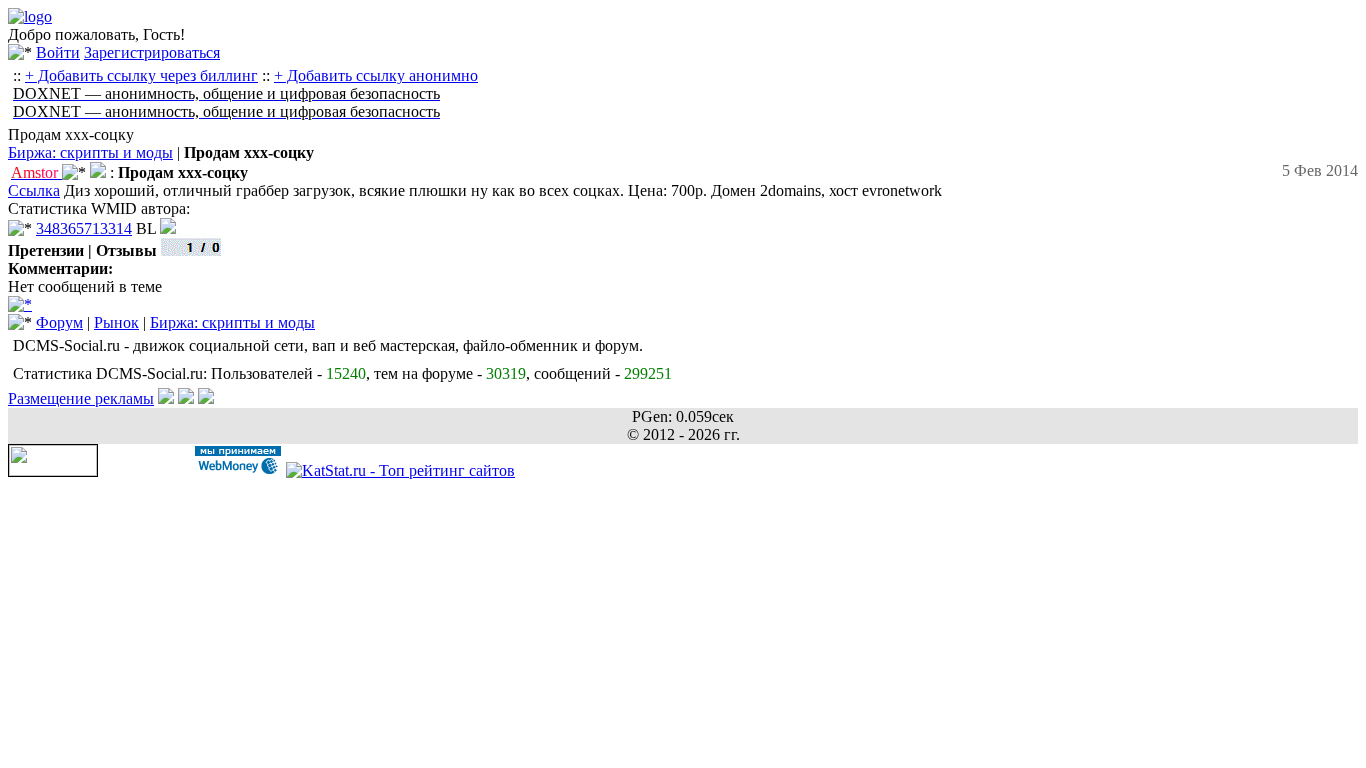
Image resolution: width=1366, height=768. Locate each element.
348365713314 (84, 228)
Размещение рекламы (81, 398)
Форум (59, 322)
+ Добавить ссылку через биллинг (141, 75)
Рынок (116, 322)
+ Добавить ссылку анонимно (376, 75)
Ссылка (34, 190)
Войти (58, 52)
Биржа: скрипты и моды (90, 152)
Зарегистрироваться (152, 52)
